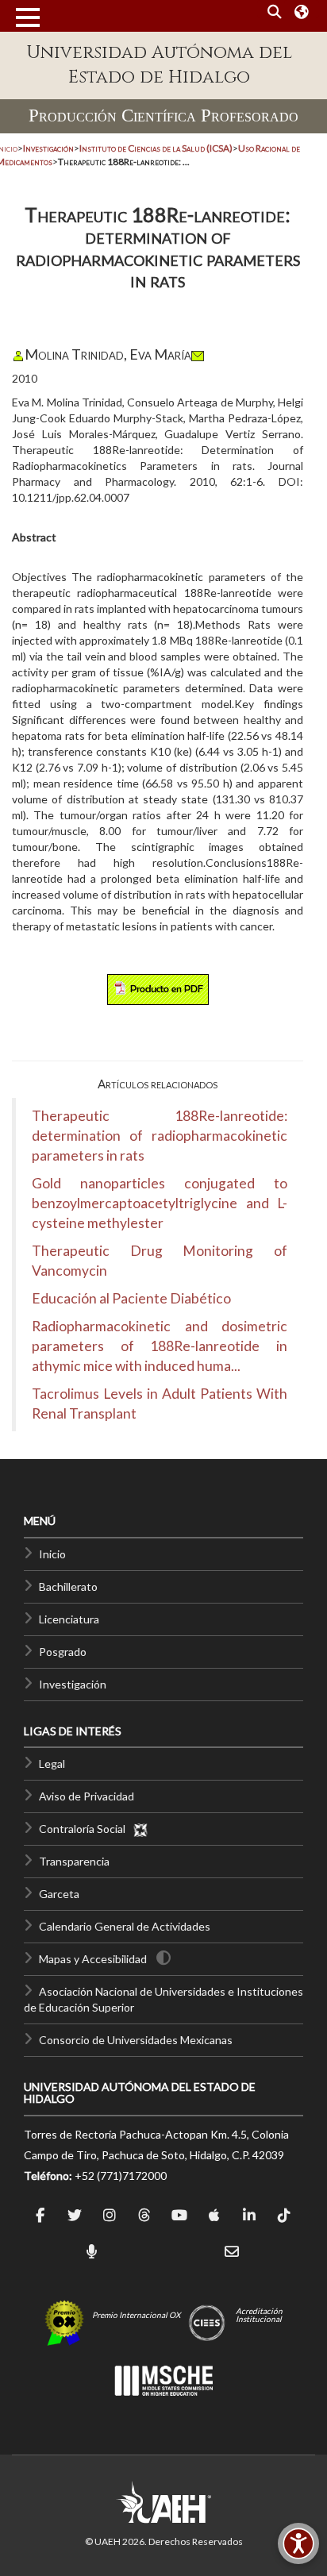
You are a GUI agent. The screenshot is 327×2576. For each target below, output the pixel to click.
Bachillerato (68, 1586)
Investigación (73, 1684)
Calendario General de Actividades (125, 1926)
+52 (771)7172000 (121, 2176)
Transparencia (74, 1861)
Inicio (52, 1554)
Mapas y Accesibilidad (93, 1959)
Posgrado (63, 1652)
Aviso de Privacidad (87, 1796)
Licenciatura (69, 1619)
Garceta (59, 1894)
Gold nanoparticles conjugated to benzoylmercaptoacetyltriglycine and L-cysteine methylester (160, 1203)
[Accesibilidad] (298, 2543)
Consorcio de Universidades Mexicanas (136, 2040)
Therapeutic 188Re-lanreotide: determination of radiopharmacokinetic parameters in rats (160, 1136)
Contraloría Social (86, 1829)
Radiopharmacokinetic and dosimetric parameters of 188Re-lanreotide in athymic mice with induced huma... (160, 1346)
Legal (52, 1764)
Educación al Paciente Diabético (131, 1298)
